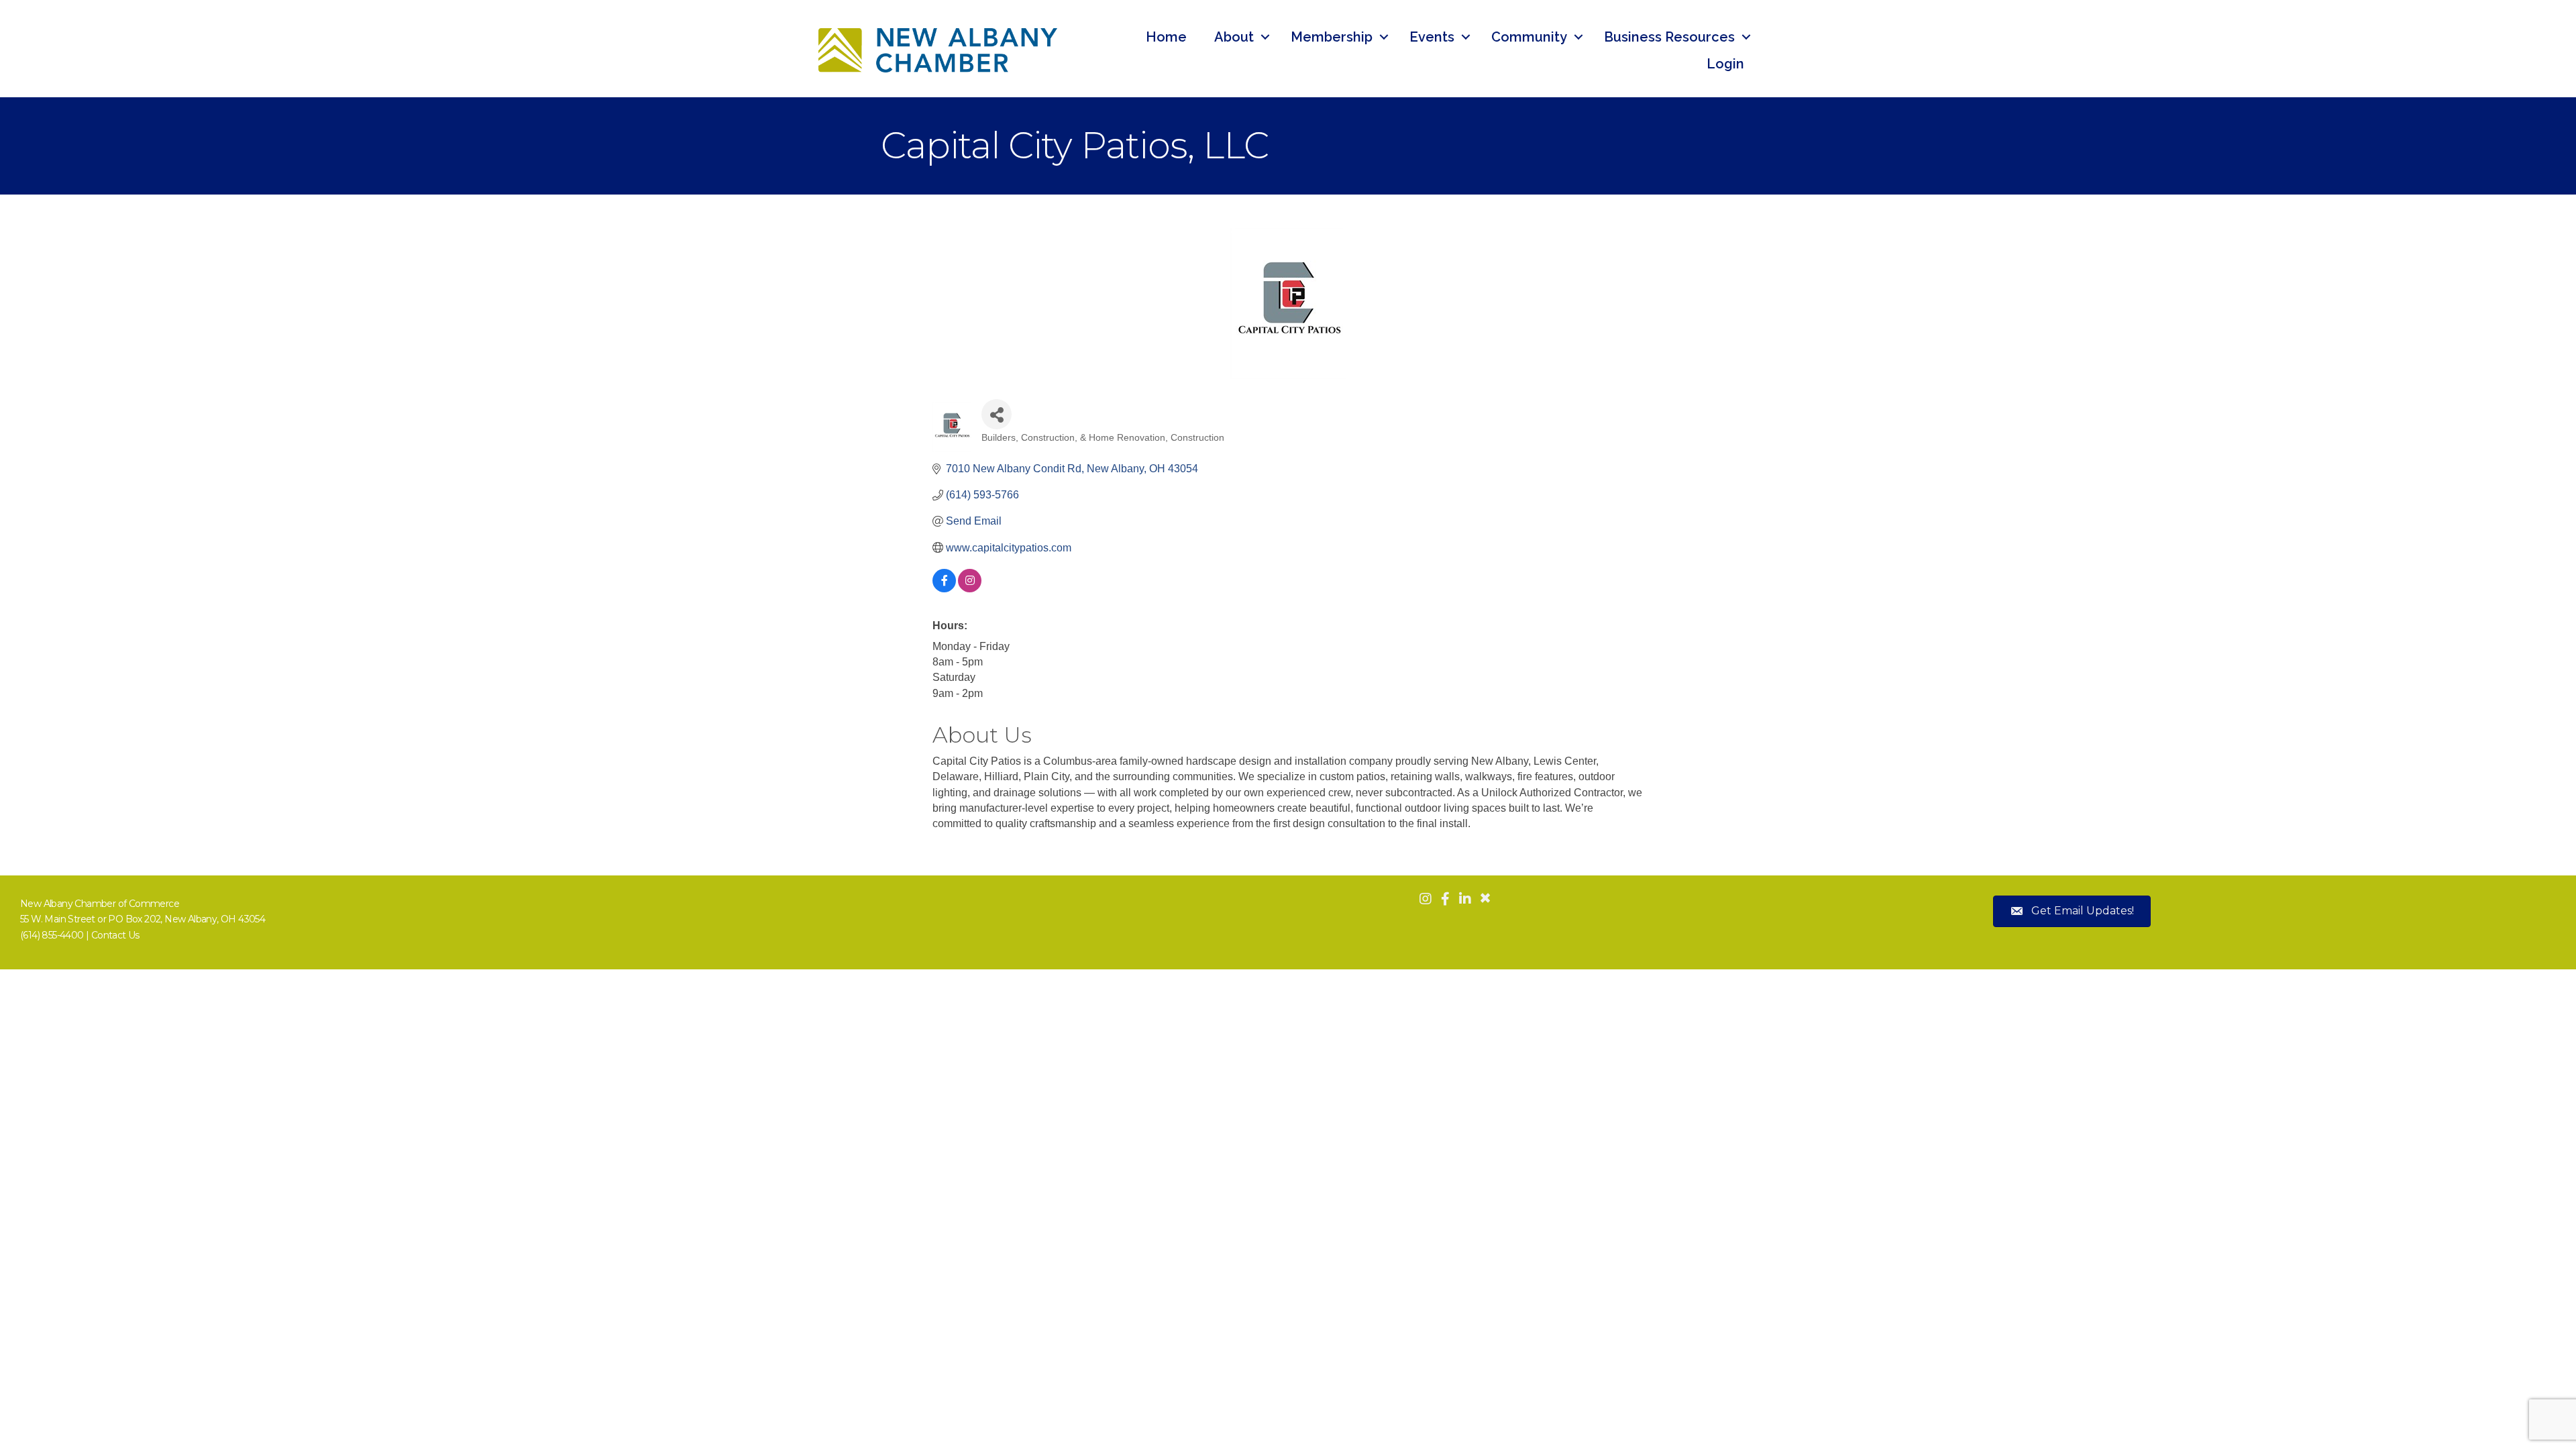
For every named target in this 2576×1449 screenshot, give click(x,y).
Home (1166, 37)
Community (1529, 37)
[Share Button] (997, 414)
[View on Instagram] (970, 589)
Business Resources (1669, 37)
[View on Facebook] (944, 589)
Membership (1332, 37)
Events (1432, 37)
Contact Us (115, 935)
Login (1725, 64)
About (1234, 37)
